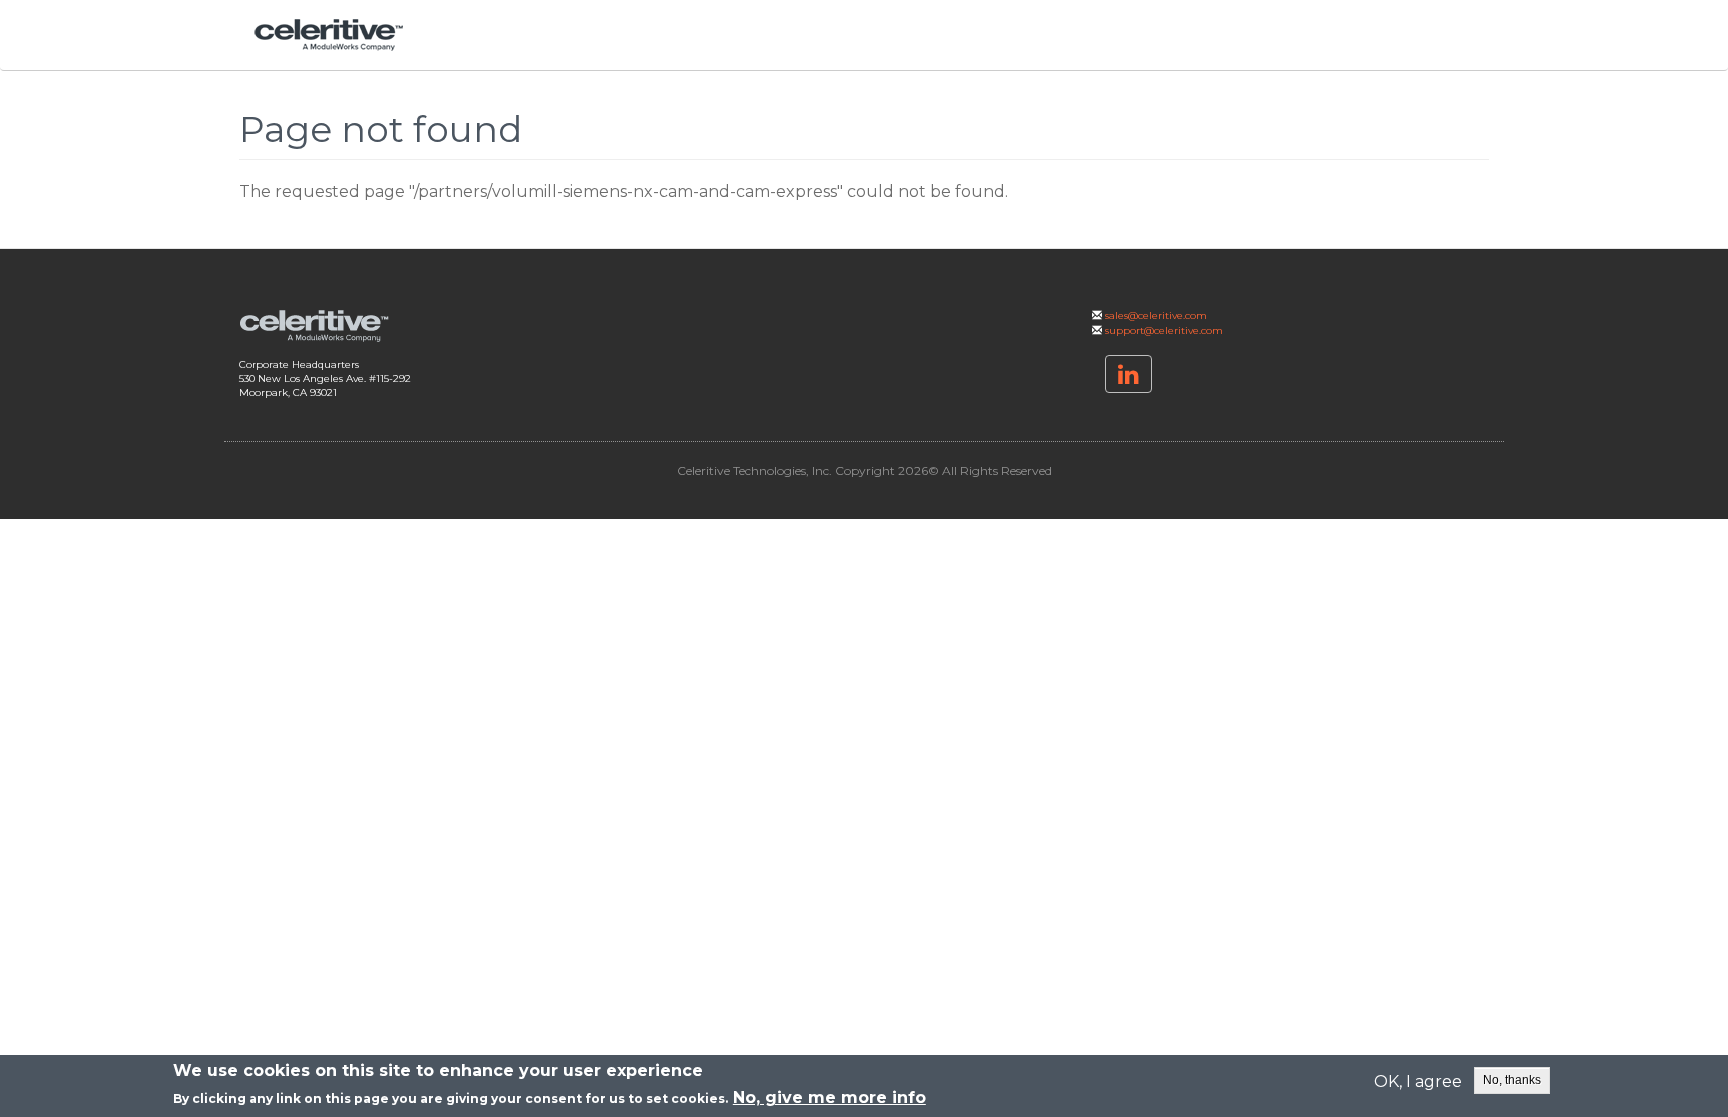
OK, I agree (1418, 1081)
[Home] (336, 35)
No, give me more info (829, 1097)
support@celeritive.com (1164, 330)
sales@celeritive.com (1156, 315)
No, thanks (1512, 1080)
